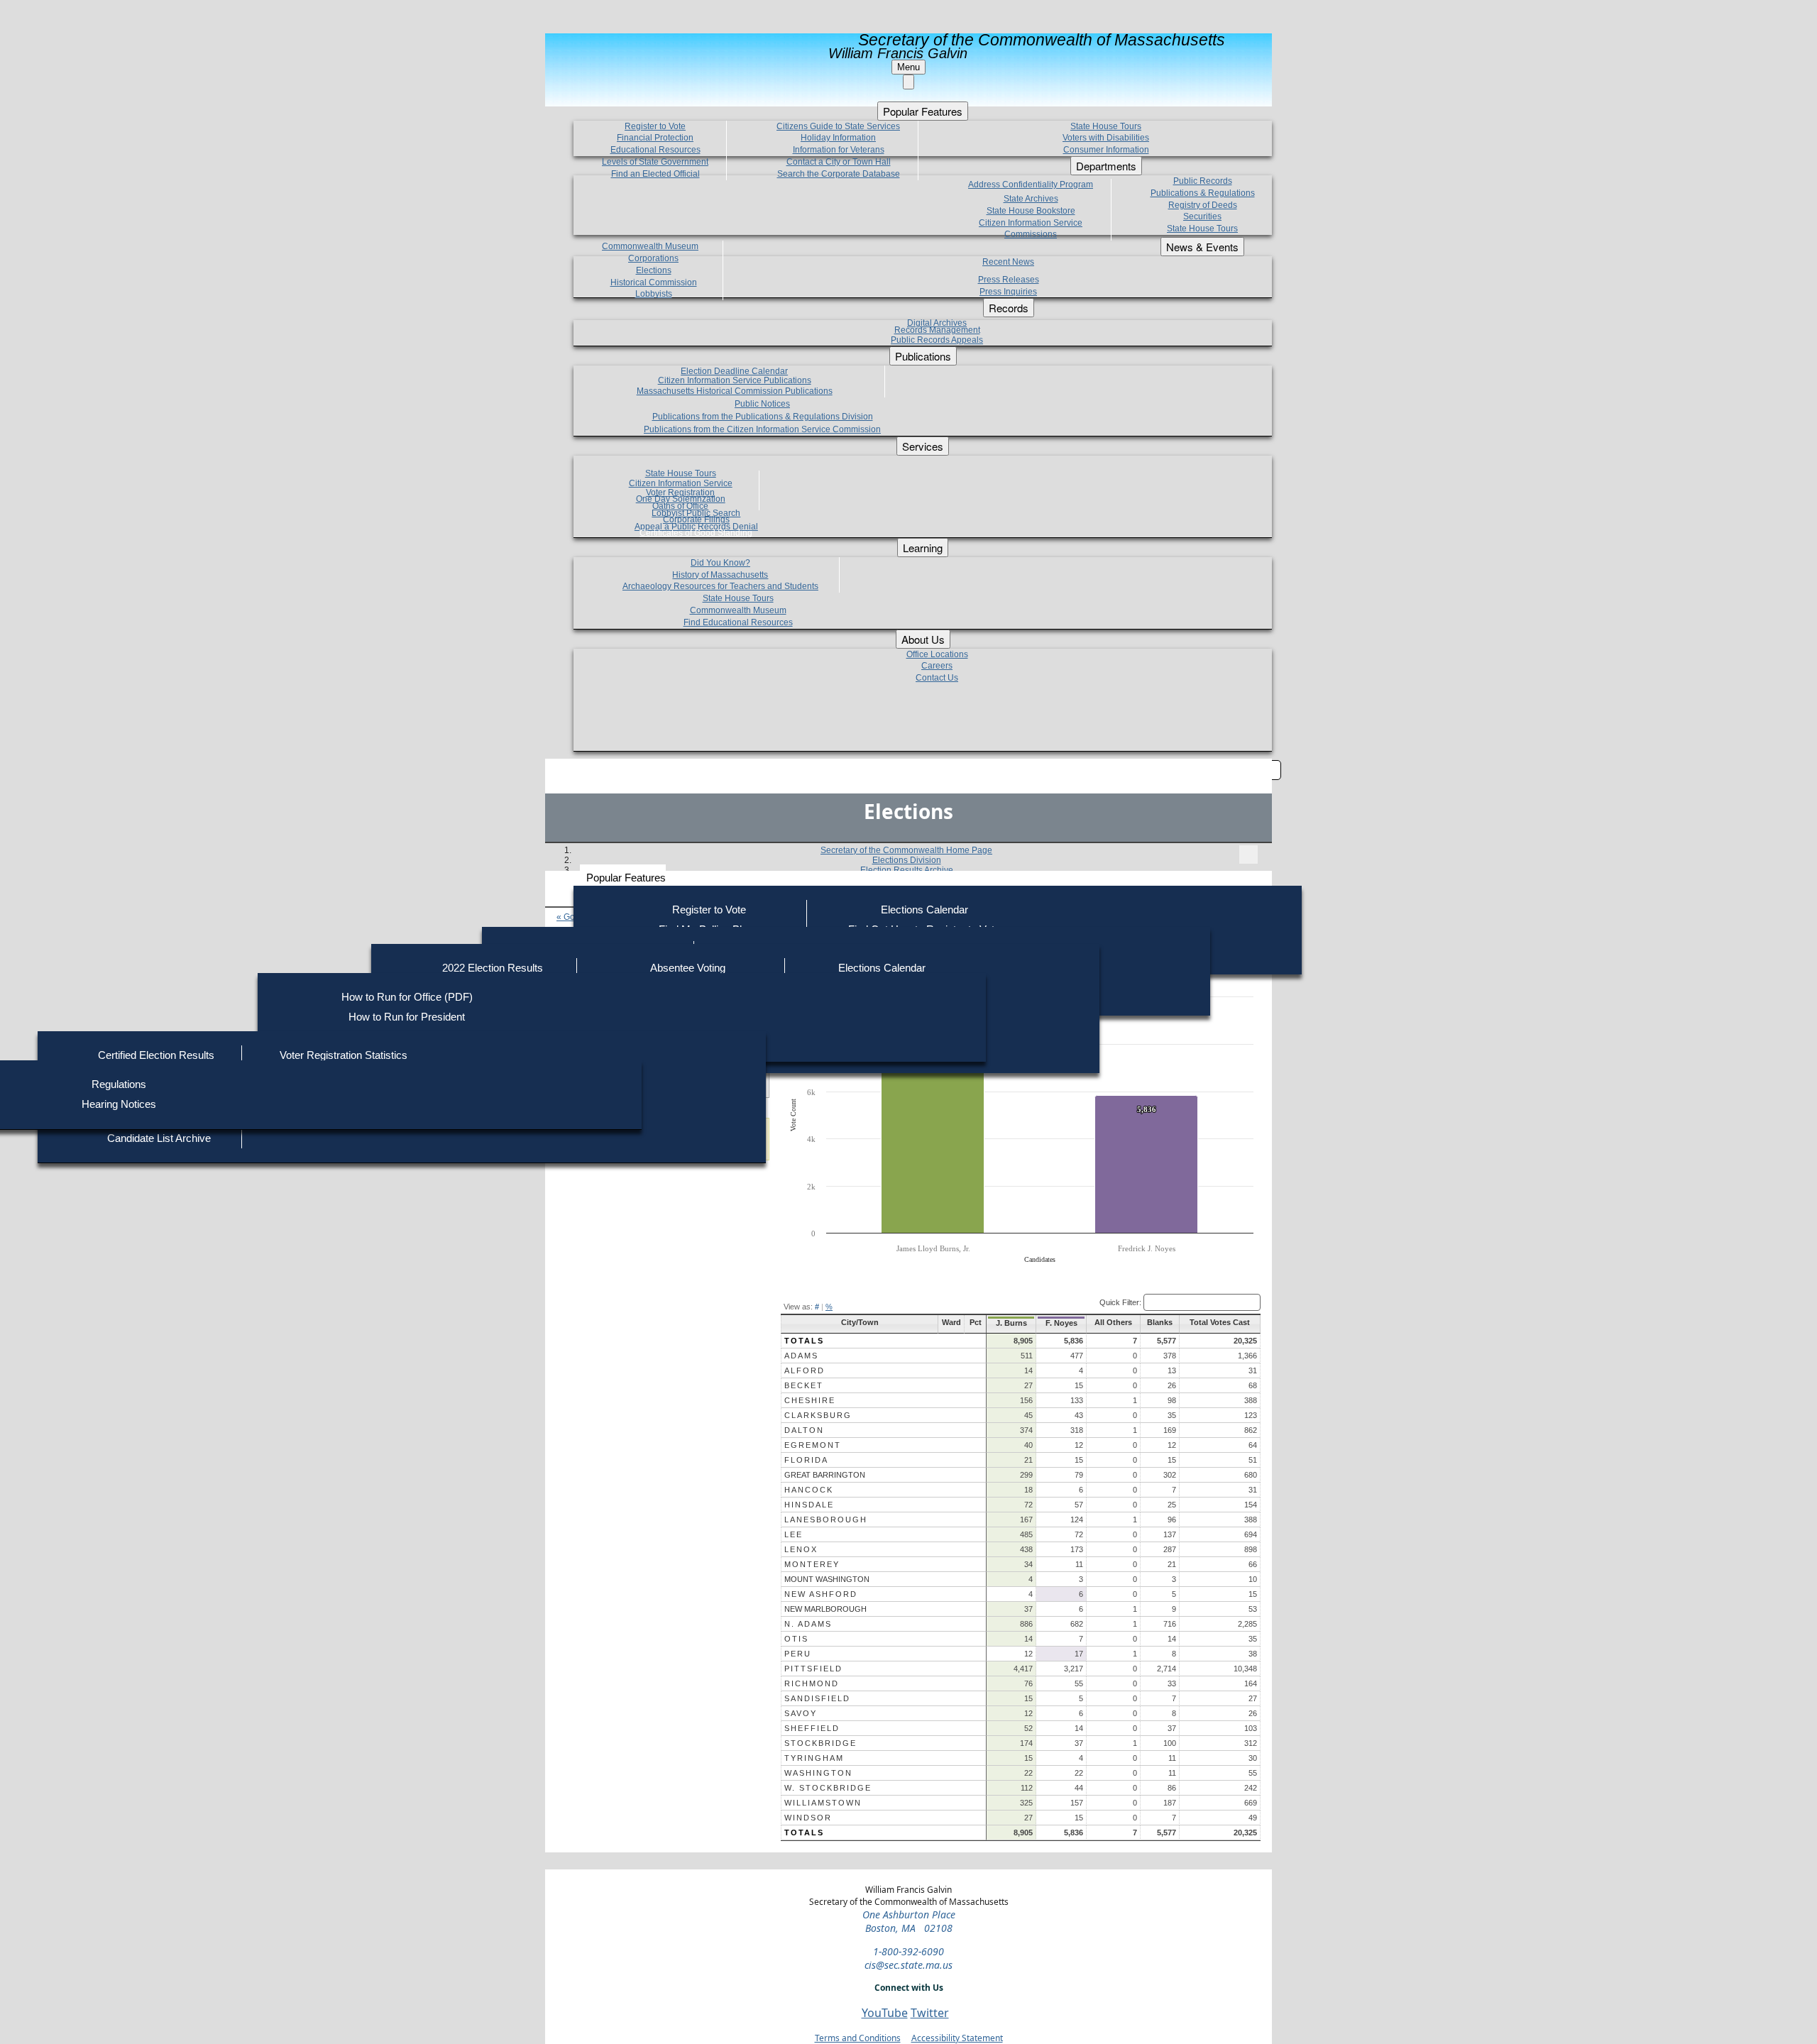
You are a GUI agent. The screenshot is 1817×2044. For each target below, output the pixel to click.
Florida (806, 1460)
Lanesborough (826, 1520)
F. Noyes (1061, 1323)
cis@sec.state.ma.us (908, 1965)
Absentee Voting (688, 968)
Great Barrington (825, 1475)
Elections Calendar (924, 910)
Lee (794, 1534)
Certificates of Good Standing (696, 533)
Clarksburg (818, 1415)
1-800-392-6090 (908, 1951)
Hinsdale (809, 1505)
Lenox (801, 1549)
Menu (908, 67)
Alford (805, 1370)
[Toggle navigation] (1248, 855)
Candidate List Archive (159, 1138)
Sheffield (812, 1728)
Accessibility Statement (957, 2038)
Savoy (801, 1713)
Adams (801, 1356)
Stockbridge (820, 1743)
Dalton (804, 1430)
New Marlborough (825, 1609)
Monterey (812, 1564)
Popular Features (626, 878)
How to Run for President (407, 1017)
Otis (796, 1639)
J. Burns (1011, 1323)
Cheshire (810, 1400)
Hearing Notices (119, 1104)
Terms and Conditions (858, 2038)
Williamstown (823, 1803)
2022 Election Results (493, 968)
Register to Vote (709, 910)
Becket (804, 1385)
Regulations (119, 1084)
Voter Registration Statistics (344, 1055)
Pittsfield (813, 1669)
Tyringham (814, 1758)
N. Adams (808, 1624)
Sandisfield (817, 1698)
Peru (798, 1654)
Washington (818, 1773)
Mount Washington (827, 1579)
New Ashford (821, 1594)
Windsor (808, 1818)
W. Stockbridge (828, 1788)
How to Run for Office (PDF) (407, 997)
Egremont (813, 1445)
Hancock (809, 1490)
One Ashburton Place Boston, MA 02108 (909, 1921)
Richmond (812, 1683)
